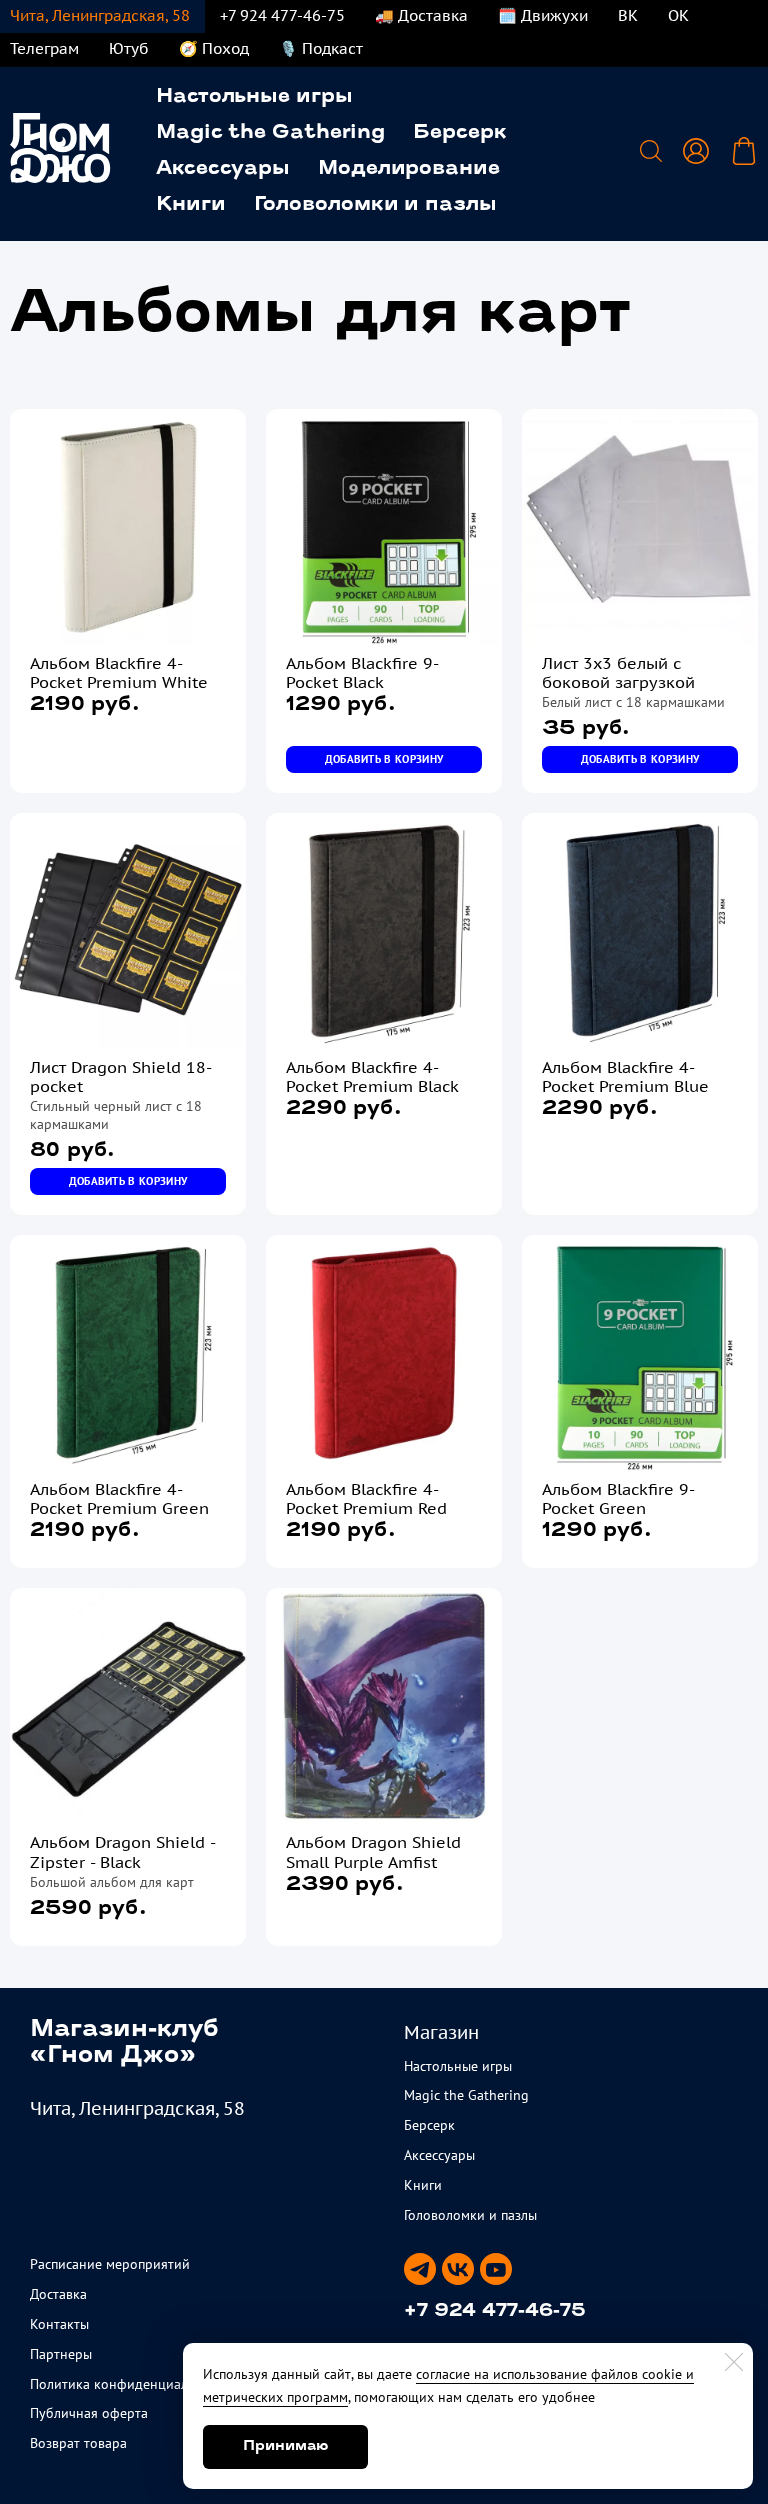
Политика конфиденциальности (130, 2384)
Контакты (59, 2324)
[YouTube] (496, 2269)
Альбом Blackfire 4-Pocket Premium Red (366, 1499)
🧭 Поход (214, 48)
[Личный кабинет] (696, 151)
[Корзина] (744, 151)
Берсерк (459, 133)
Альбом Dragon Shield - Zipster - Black (122, 1852)
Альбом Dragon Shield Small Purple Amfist (373, 1852)
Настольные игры (254, 97)
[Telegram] (420, 2269)
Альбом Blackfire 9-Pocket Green (618, 1499)
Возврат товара (78, 2443)
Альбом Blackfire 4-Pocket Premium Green (119, 1499)
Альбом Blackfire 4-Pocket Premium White (119, 673)
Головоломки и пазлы (375, 205)
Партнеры (61, 2354)
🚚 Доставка (421, 15)
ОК (678, 15)
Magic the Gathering (270, 133)
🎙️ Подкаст (321, 48)
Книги (191, 205)
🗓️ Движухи (543, 15)
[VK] (458, 2269)
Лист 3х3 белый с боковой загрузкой (618, 673)
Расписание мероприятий (110, 2264)
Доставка (58, 2294)
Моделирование (409, 169)
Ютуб (129, 48)
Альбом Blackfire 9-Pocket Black (362, 673)
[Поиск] (651, 151)
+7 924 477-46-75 (282, 15)
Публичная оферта (89, 2413)
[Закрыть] (734, 2362)
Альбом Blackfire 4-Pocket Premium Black (372, 1077)
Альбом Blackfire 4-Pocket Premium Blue (625, 1077)
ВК (628, 15)
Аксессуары (223, 169)
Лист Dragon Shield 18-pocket (121, 1077)
